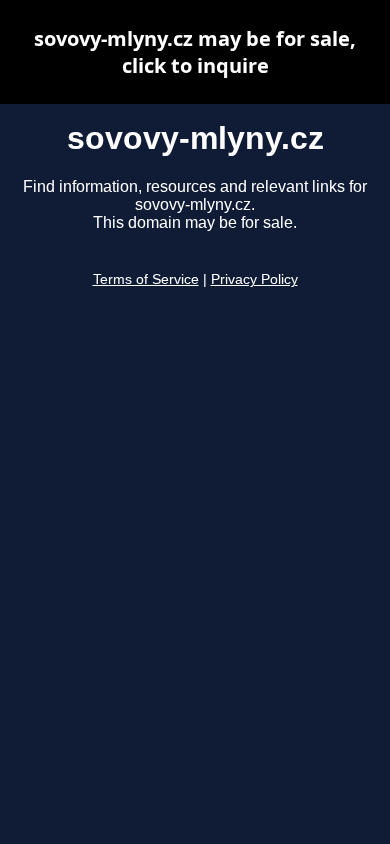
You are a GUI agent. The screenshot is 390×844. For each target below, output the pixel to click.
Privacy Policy (254, 279)
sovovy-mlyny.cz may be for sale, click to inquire (195, 52)
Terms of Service (146, 279)
